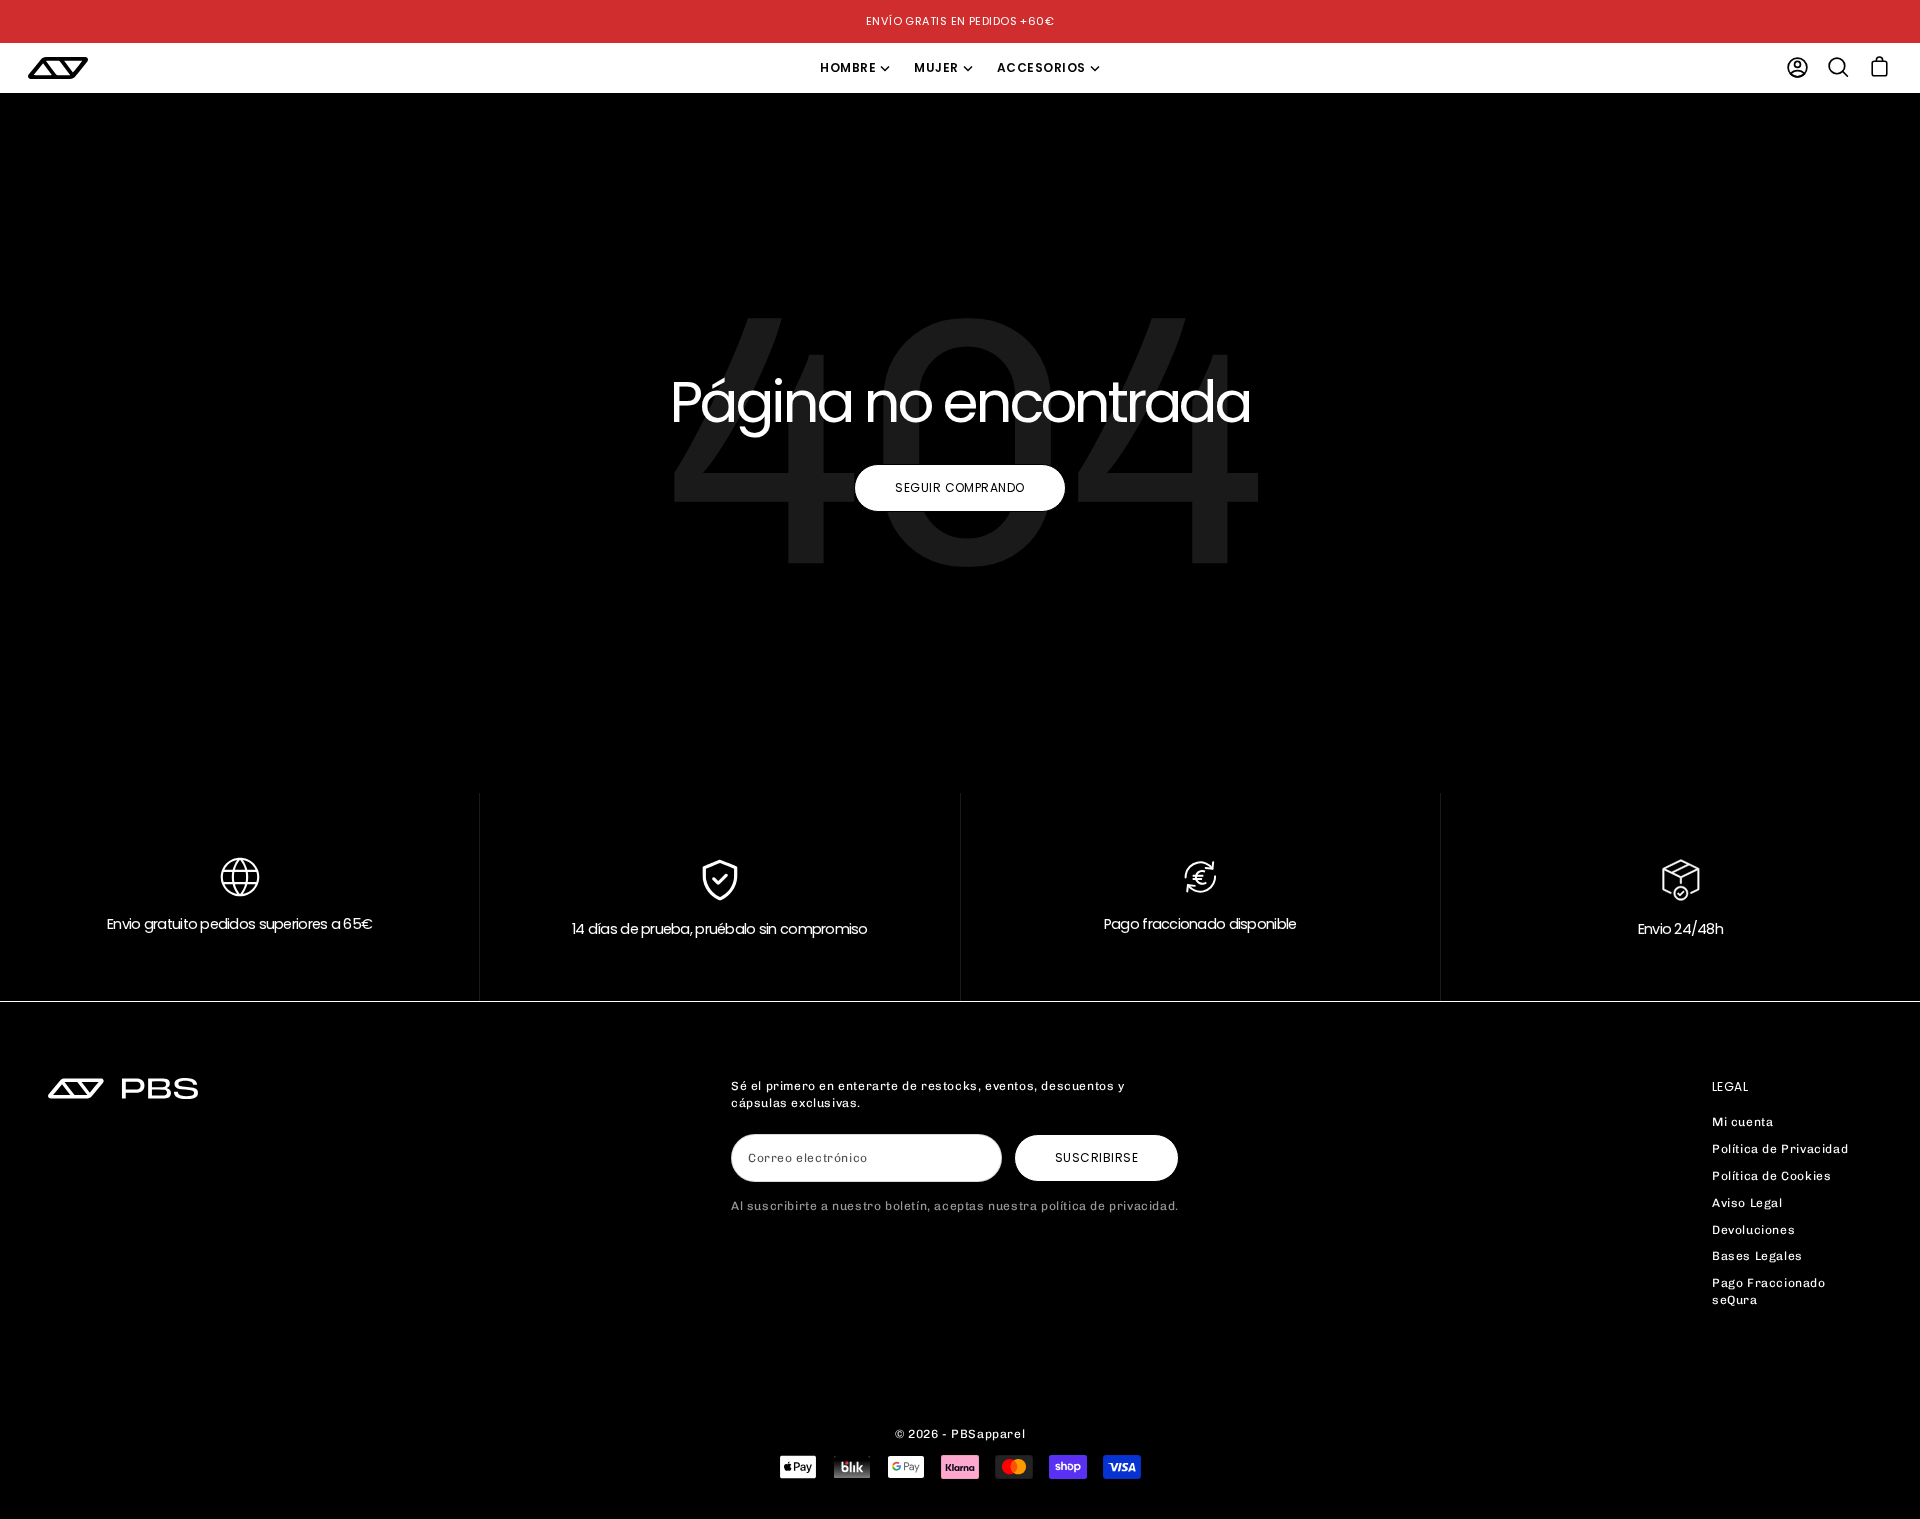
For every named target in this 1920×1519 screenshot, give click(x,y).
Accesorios (1041, 67)
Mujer (936, 67)
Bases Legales (1757, 1256)
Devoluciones (1753, 1230)
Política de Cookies (1771, 1176)
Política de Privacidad (1780, 1149)
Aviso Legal (1747, 1203)
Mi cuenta (1742, 1122)
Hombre (848, 67)
